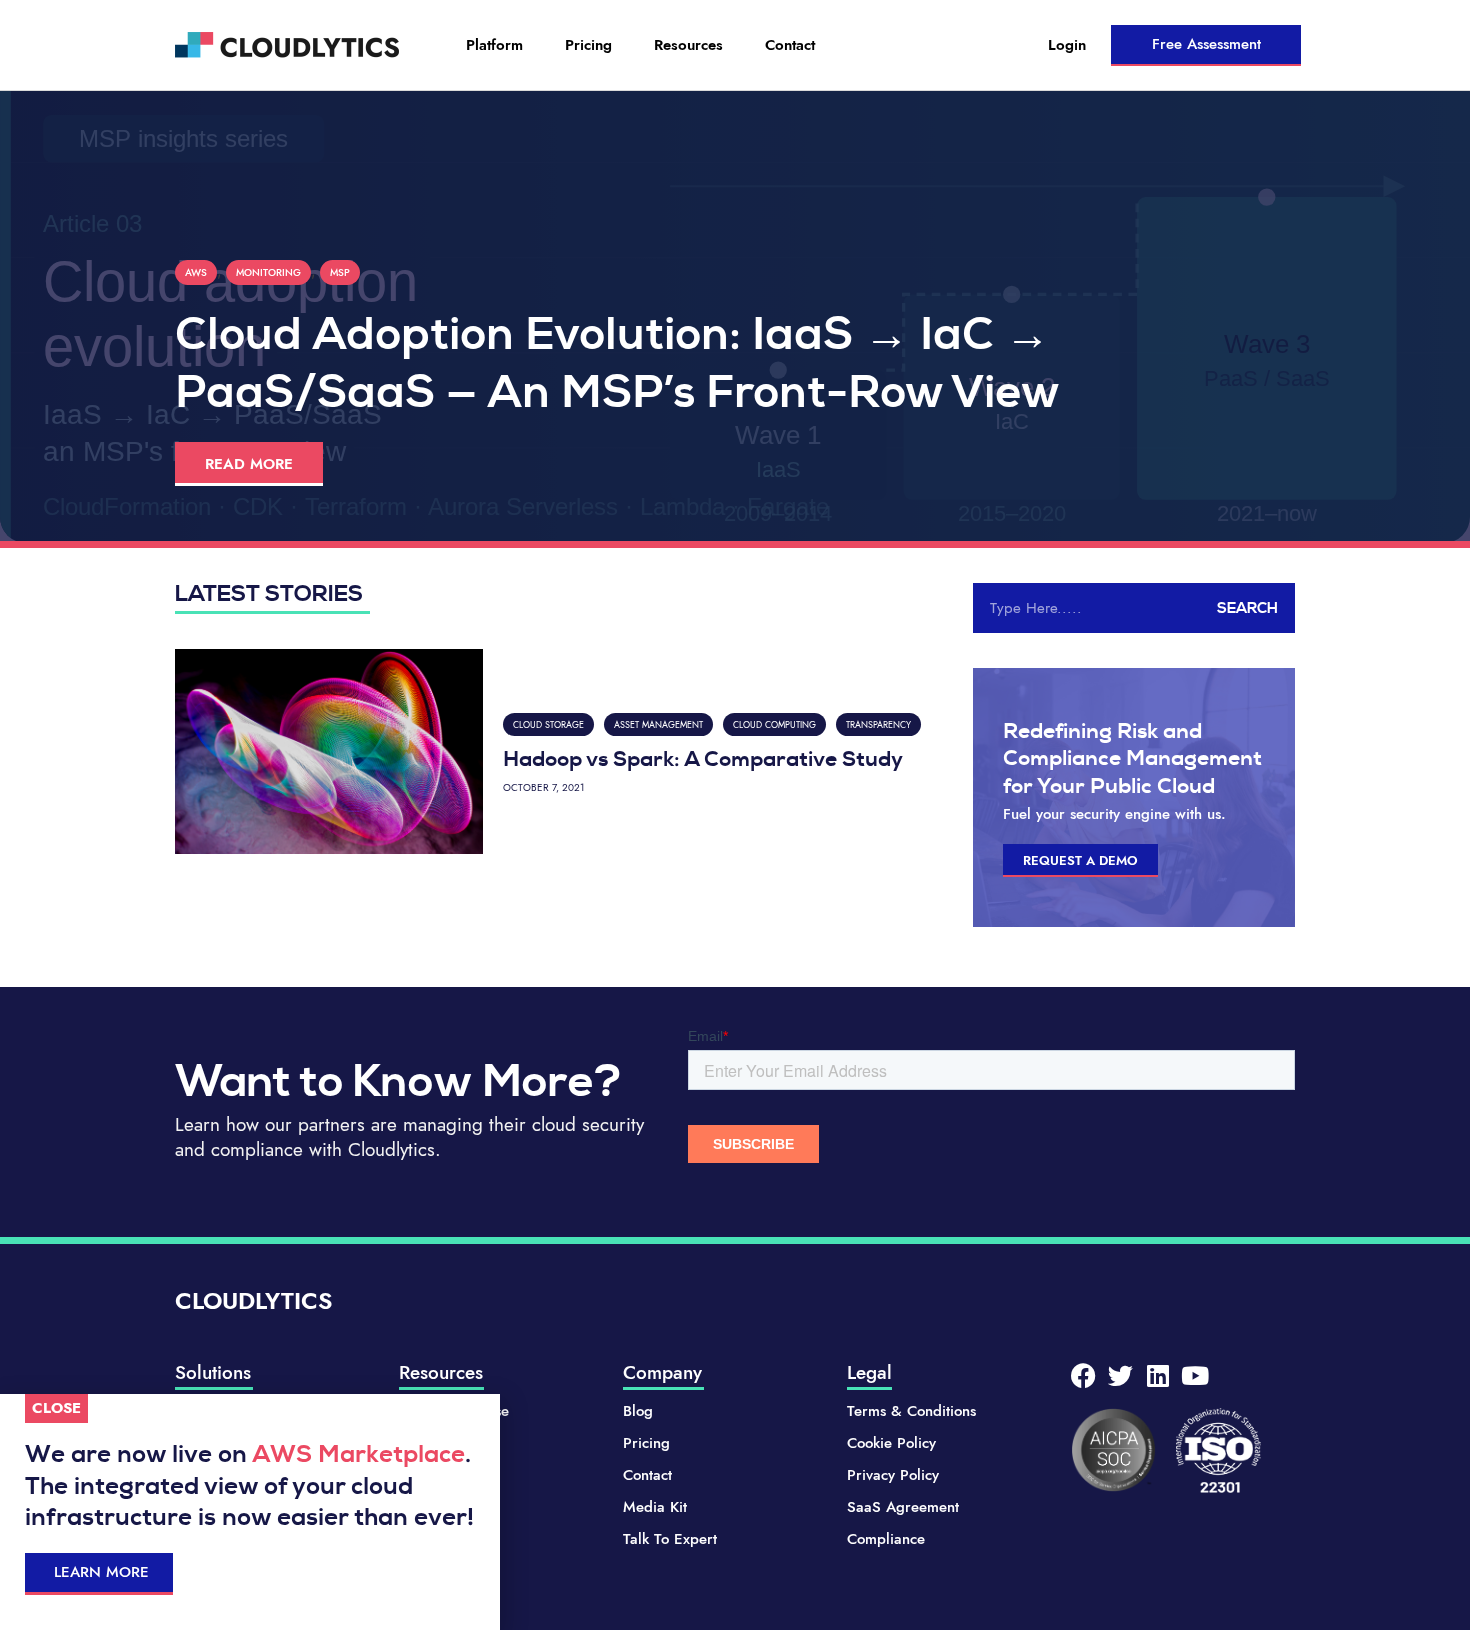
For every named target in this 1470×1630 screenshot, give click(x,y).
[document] (735, 815)
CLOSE (56, 1408)
